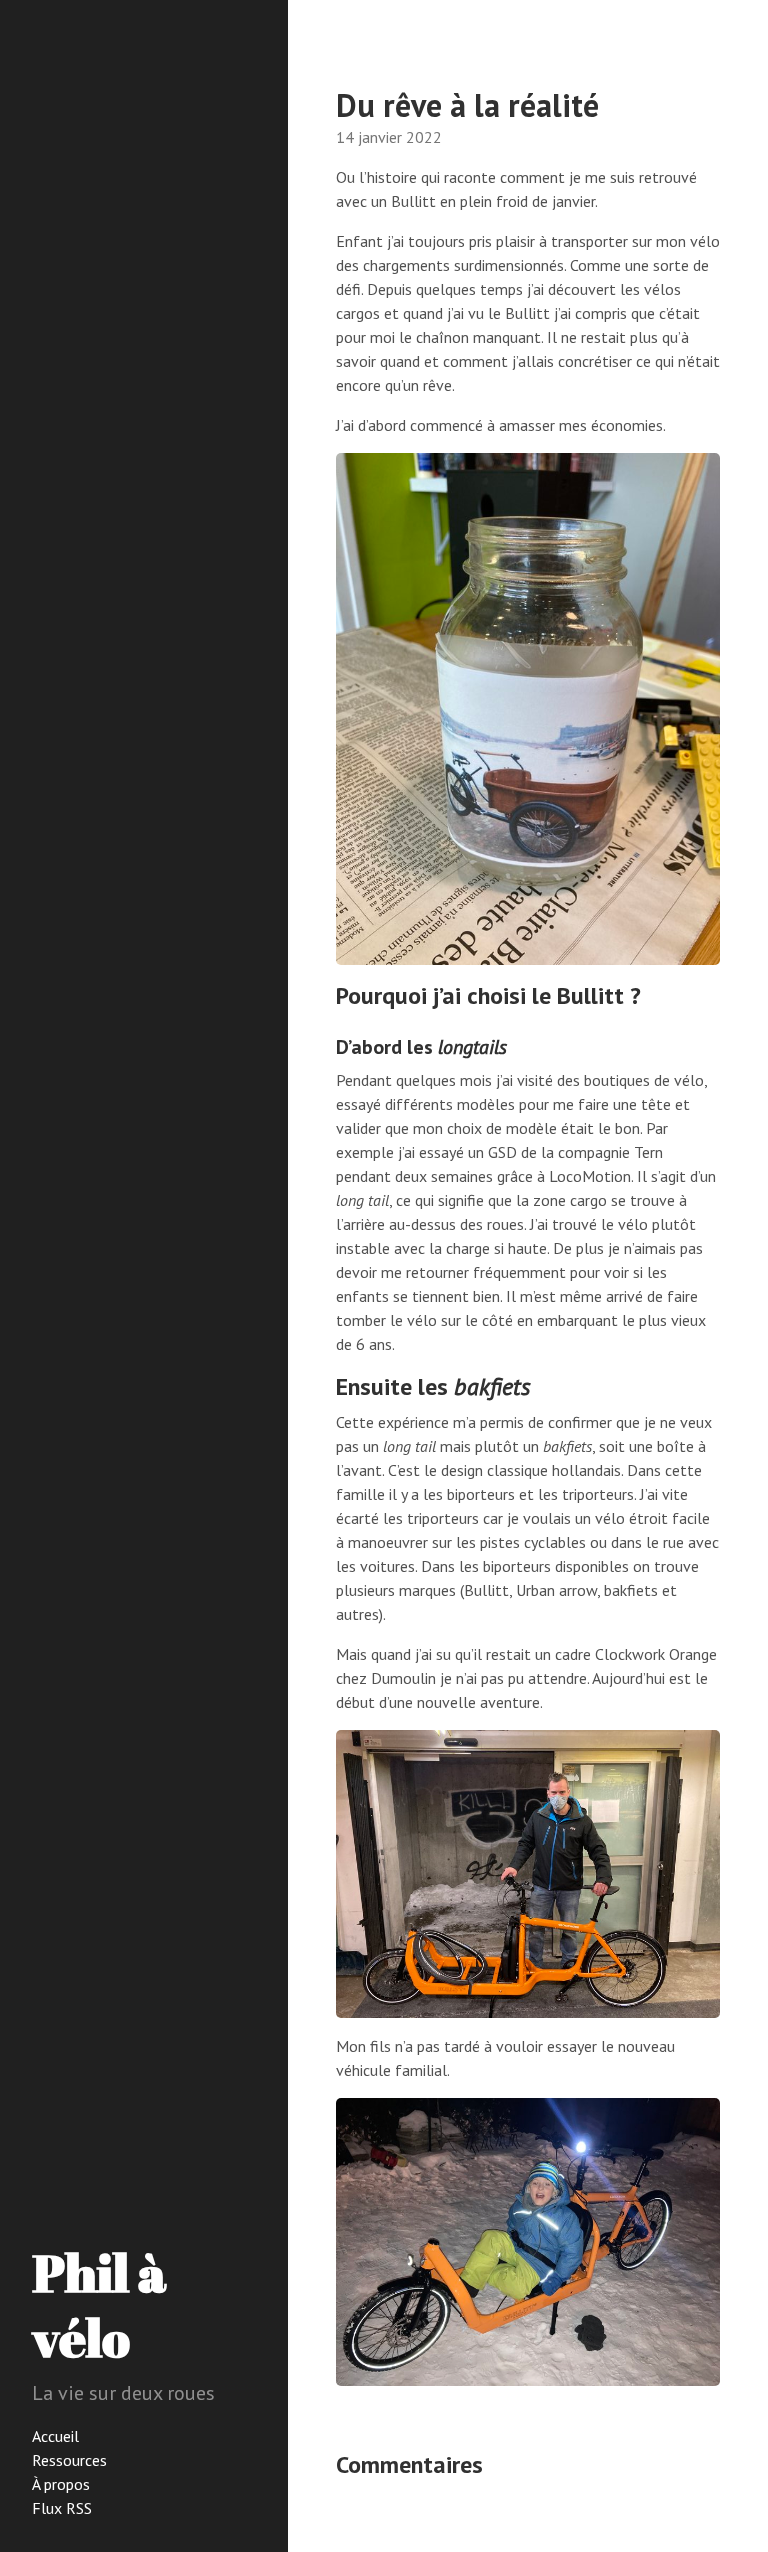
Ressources (69, 2460)
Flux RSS (62, 2508)
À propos (61, 2484)
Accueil (55, 2436)
